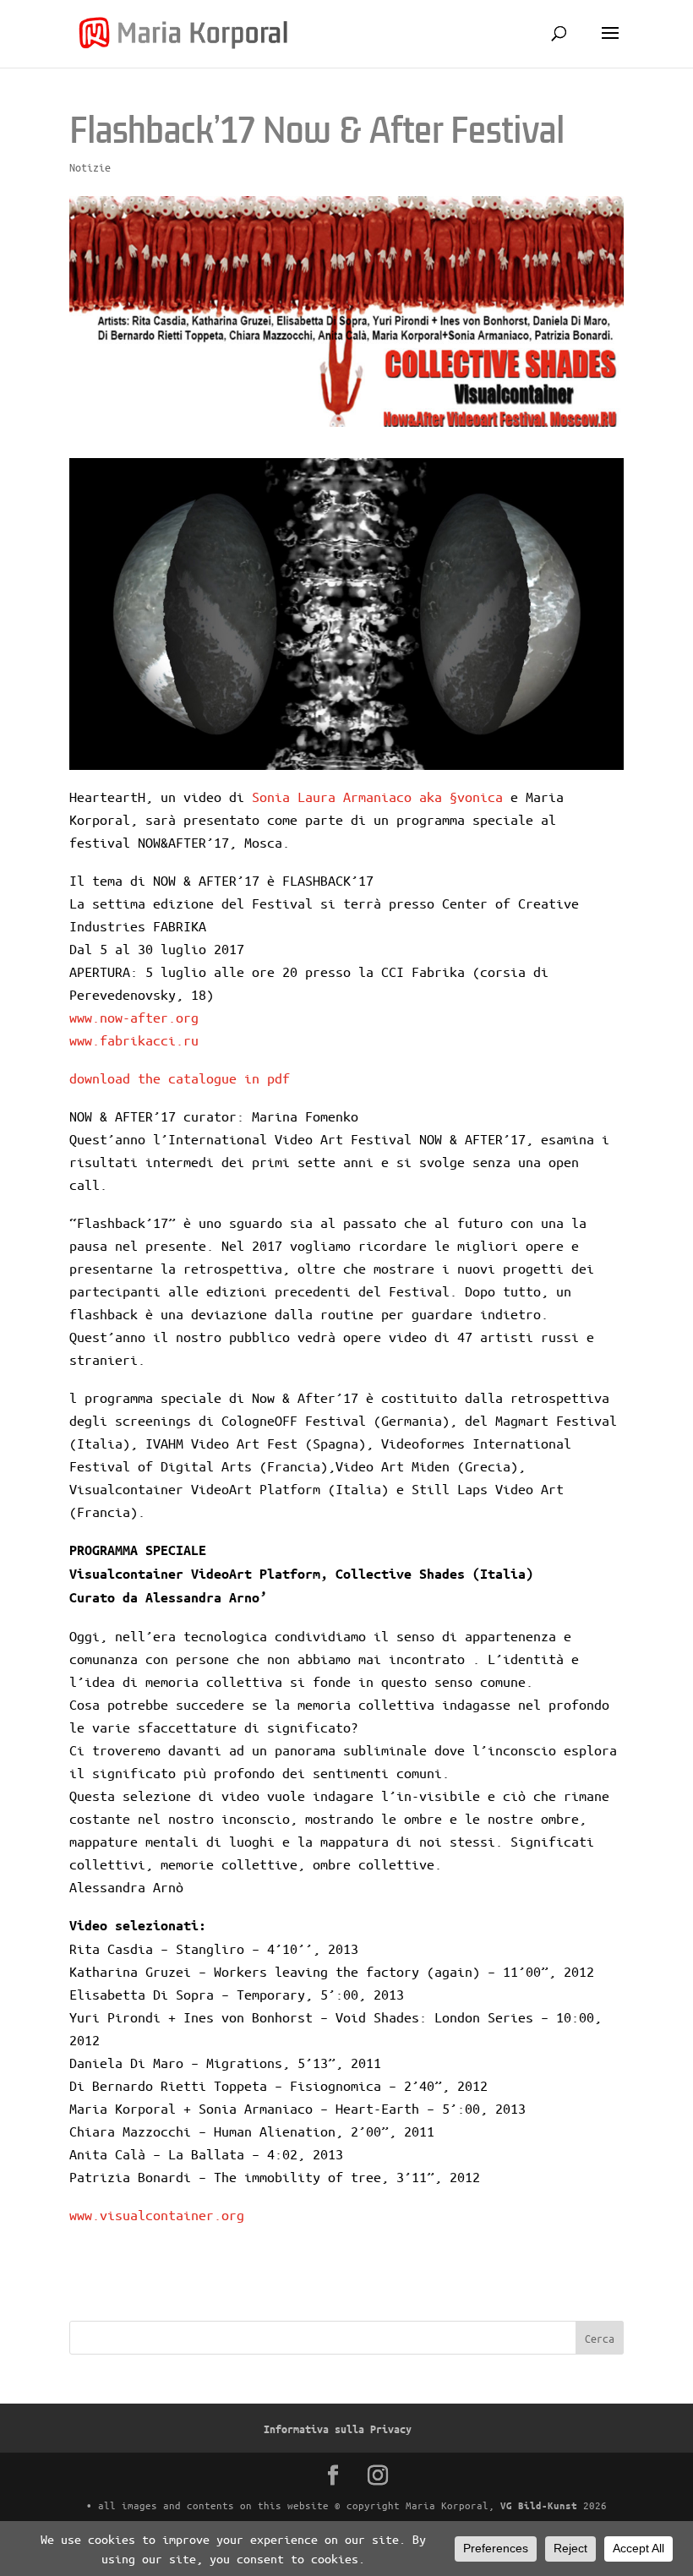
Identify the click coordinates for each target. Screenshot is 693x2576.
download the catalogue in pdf (180, 1078)
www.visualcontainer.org (157, 2215)
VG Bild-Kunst (539, 2505)
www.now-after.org (134, 1017)
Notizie (90, 167)
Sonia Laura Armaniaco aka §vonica (377, 797)
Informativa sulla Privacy (338, 2429)
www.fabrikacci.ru (134, 1040)
